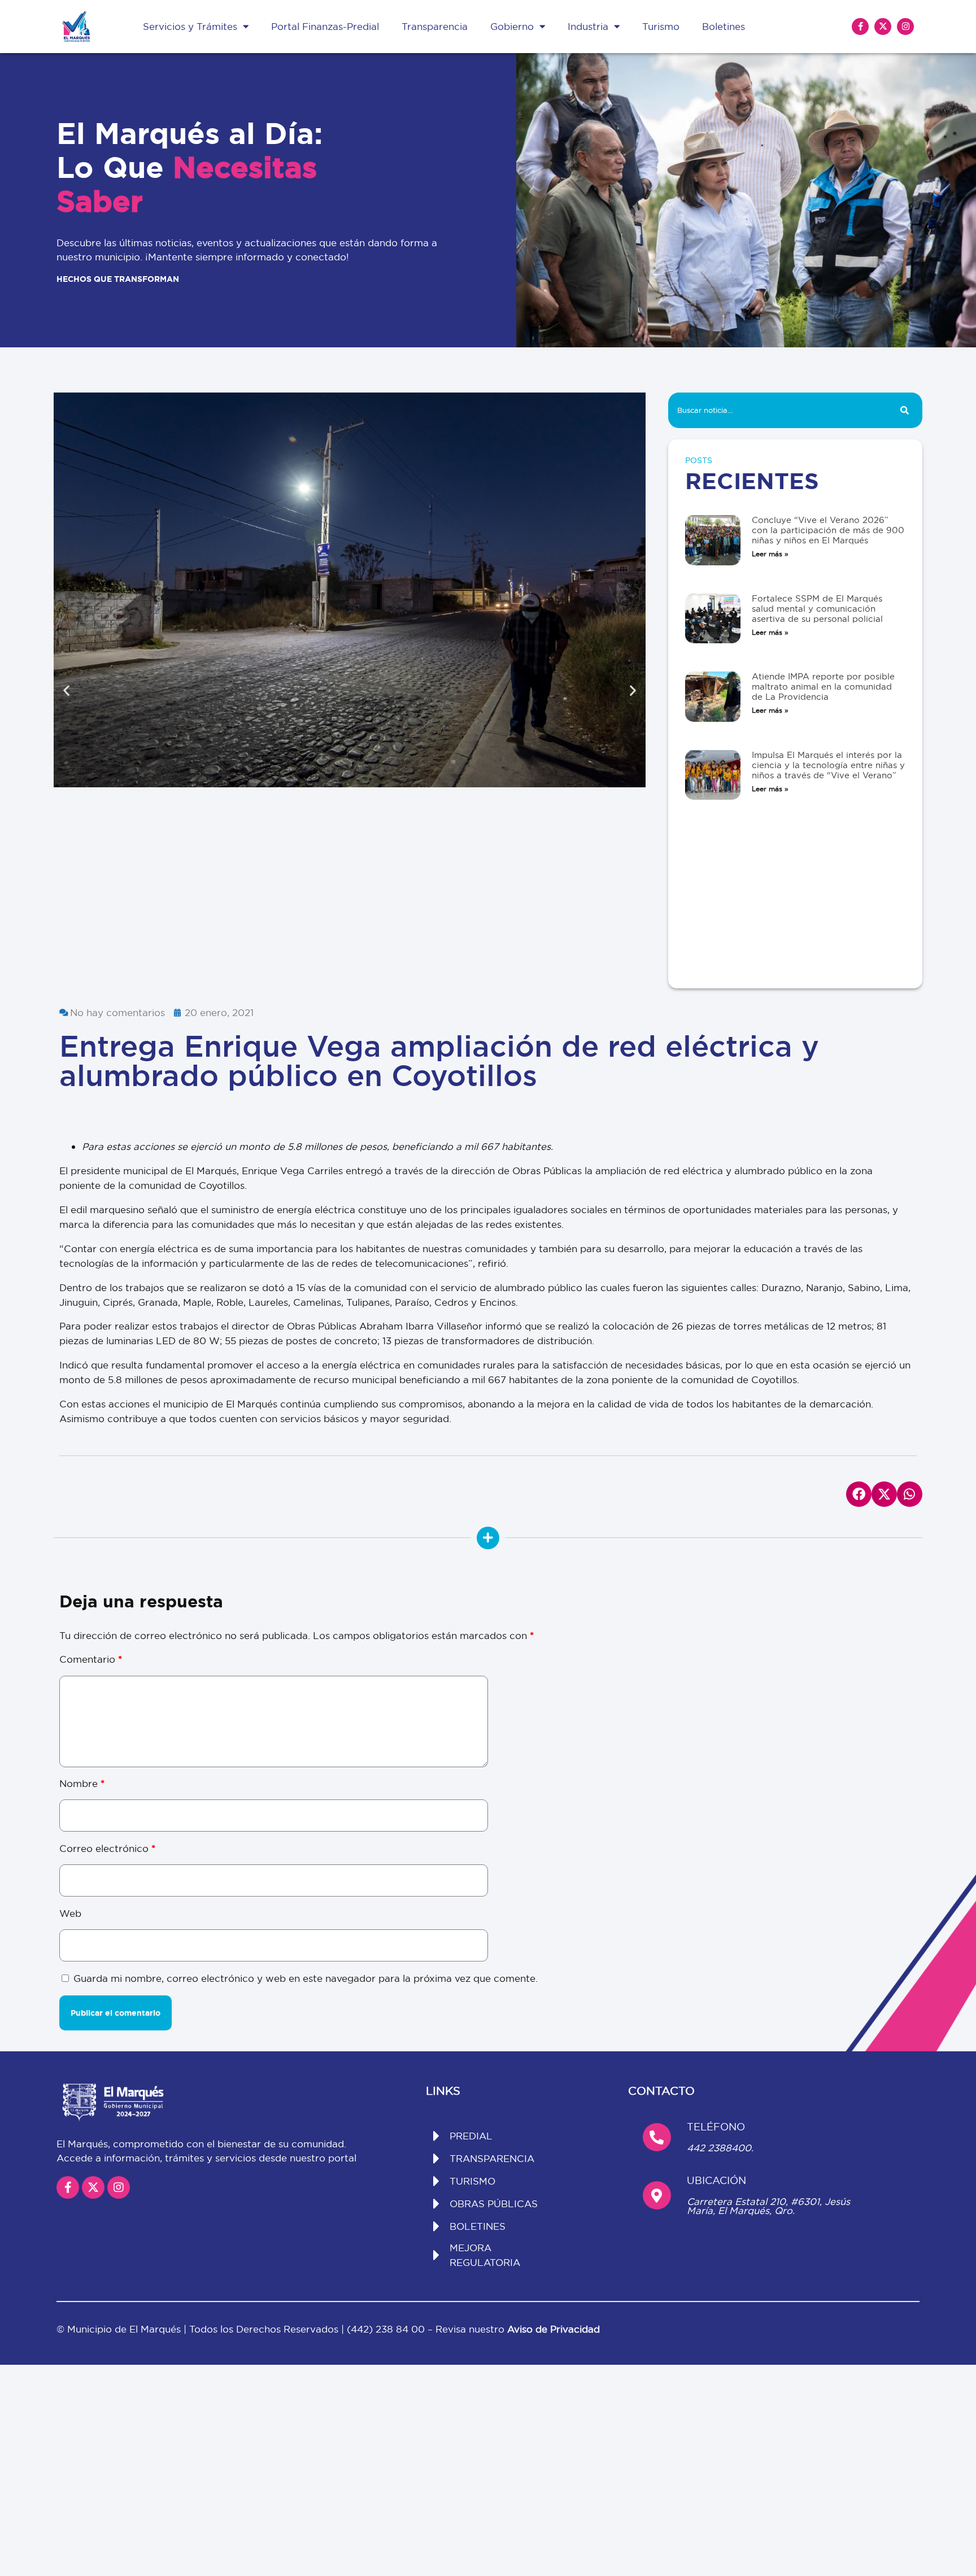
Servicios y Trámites (190, 26)
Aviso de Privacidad (554, 2329)
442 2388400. (720, 2148)
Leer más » (770, 554)
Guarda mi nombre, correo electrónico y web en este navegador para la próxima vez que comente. (306, 1978)
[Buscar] (905, 410)
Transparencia (435, 26)
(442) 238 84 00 (387, 2329)
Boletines (724, 26)
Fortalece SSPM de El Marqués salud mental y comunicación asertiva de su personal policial (817, 609)
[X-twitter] (883, 27)
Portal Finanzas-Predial (325, 26)
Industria (588, 26)
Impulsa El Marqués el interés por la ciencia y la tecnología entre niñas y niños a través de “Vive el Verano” (828, 765)
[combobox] (777, 410)
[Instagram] (905, 27)
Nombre (82, 1783)
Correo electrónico (107, 1848)
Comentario (91, 1659)
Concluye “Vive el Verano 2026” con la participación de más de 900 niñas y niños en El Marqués (828, 530)
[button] (66, 690)
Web (70, 1913)
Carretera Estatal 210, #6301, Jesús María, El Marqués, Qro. (768, 2206)
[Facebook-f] (860, 27)
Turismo (661, 26)
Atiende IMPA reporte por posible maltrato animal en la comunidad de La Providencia (823, 687)
